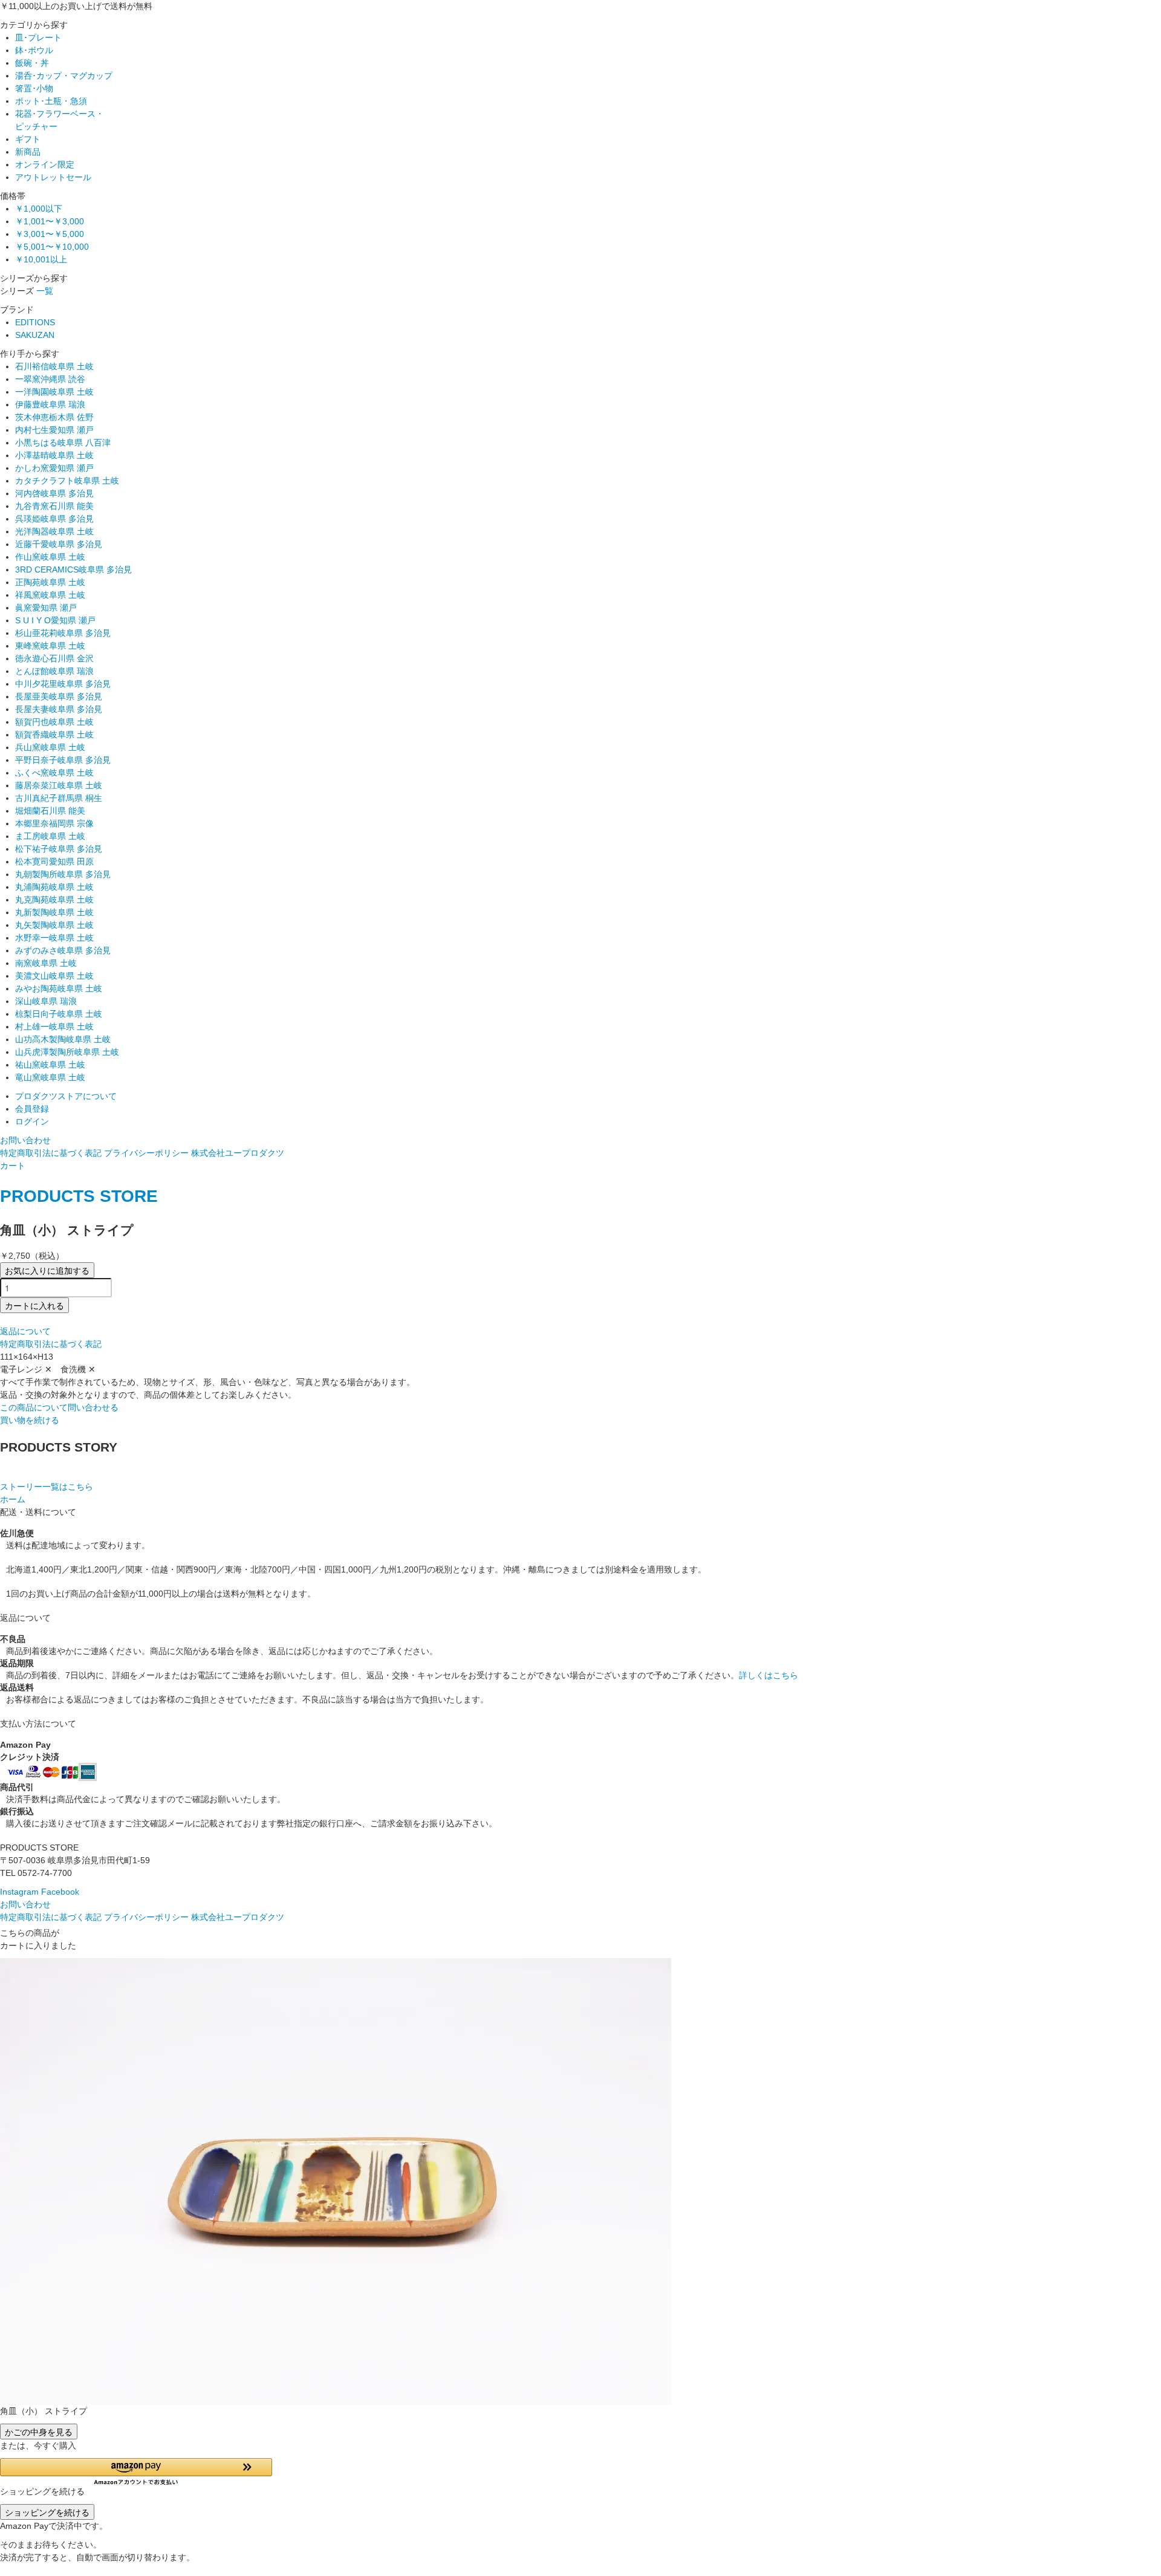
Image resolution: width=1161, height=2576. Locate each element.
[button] (136, 2472)
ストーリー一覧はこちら (47, 1487)
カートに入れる (34, 1305)
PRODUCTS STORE (79, 1196)
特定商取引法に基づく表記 (51, 1153)
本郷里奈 (54, 823)
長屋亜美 (59, 696)
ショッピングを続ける (47, 2512)
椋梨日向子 (59, 1014)
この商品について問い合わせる (59, 1407)
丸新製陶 (54, 912)
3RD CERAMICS (73, 569)
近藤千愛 (59, 544)
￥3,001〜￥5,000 (50, 234)
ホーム (13, 1499)
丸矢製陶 (54, 925)
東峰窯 (50, 646)
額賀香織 (54, 735)
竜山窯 (50, 1077)
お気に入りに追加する (47, 1270)
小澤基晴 (54, 455)
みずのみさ (63, 950)
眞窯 (46, 608)
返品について (25, 1331)
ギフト (28, 139)
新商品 (28, 152)
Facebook (60, 1892)
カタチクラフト (67, 481)
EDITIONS (35, 322)
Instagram (19, 1892)
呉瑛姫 (54, 519)
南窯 (46, 963)
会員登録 (32, 1109)
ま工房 (50, 836)
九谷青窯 (54, 506)
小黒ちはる (63, 443)
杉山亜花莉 (63, 633)
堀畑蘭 (50, 811)
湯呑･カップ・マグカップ (64, 76)
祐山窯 (50, 1065)
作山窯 (50, 557)
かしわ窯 (54, 468)
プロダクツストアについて (66, 1096)
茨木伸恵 (54, 417)
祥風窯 (50, 595)
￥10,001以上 (41, 259)
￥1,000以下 (39, 209)
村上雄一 (54, 1027)
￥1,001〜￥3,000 (50, 221)
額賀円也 (54, 722)
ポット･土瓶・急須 (51, 101)
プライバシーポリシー (146, 1153)
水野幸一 (54, 938)
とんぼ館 (54, 671)
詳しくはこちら (769, 1675)
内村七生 (54, 430)
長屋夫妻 (59, 709)
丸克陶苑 (54, 900)
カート (13, 1166)
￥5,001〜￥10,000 (52, 247)
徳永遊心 (54, 658)
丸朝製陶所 (63, 874)
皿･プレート (38, 37)
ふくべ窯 (54, 773)
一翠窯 (50, 379)
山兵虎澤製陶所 (67, 1052)
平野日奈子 (63, 760)
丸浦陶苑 (54, 887)
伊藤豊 (50, 404)
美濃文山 (54, 976)
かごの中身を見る (39, 2432)
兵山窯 (50, 747)
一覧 (45, 291)
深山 (46, 1001)
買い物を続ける (30, 1420)
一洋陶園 (54, 392)
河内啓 (54, 493)
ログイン (32, 1121)
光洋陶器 (54, 531)
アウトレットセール (53, 177)
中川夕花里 (63, 684)
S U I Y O (55, 620)
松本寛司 (54, 861)
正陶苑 (50, 582)
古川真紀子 (59, 798)
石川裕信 (54, 366)
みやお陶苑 (59, 988)
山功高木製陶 (63, 1039)
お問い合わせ (25, 1140)
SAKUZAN (35, 335)
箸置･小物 (34, 88)
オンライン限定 (45, 164)
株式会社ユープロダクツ (238, 1153)
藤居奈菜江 (59, 785)
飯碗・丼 (32, 63)
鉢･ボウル (34, 50)
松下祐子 (59, 849)
